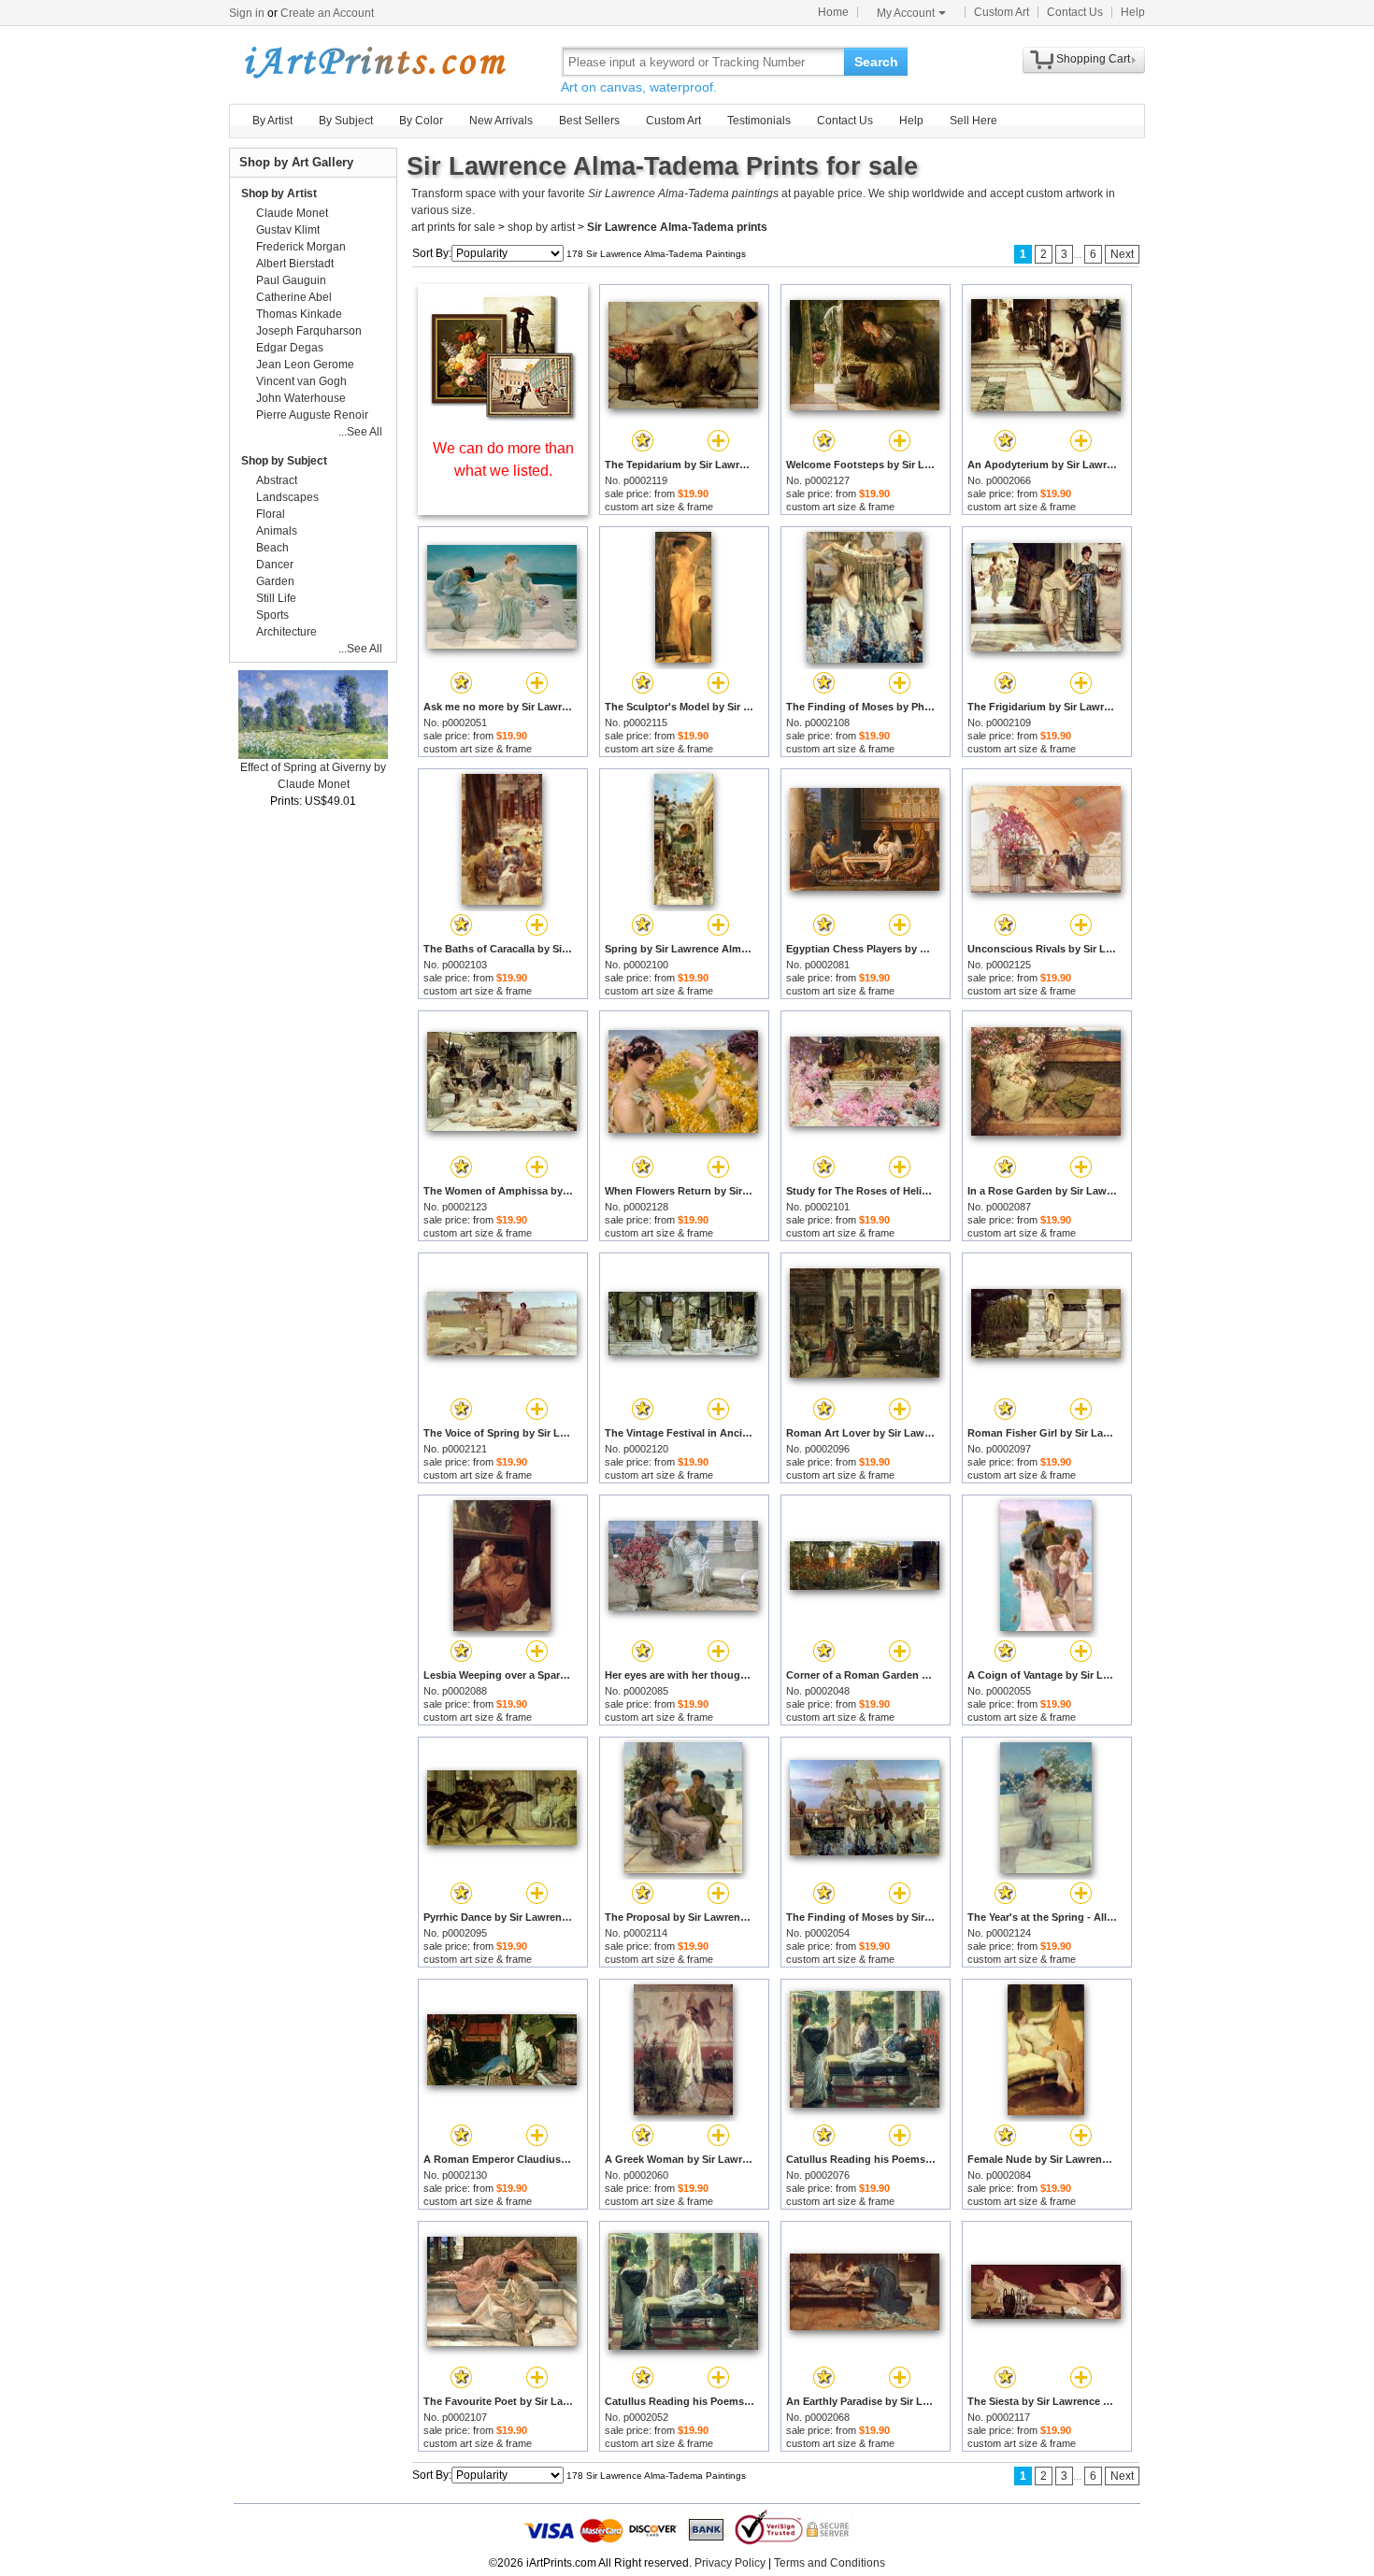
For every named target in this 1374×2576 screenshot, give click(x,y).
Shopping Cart (1093, 59)
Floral (271, 514)
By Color (421, 121)
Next (1122, 254)
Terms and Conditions (830, 2563)
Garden (275, 581)
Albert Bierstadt (295, 264)
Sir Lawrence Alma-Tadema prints (677, 227)
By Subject (346, 121)
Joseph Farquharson (309, 331)
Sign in (247, 13)
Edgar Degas (290, 348)
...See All (360, 432)
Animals (277, 531)
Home (833, 12)
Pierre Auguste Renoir (312, 415)
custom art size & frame (659, 507)
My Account (906, 13)
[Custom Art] (503, 416)
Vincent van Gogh (301, 381)
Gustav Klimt (288, 230)
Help (1133, 12)
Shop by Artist (279, 193)
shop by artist (541, 227)
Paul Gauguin (291, 280)
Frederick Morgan (301, 247)
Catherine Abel (294, 297)
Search (876, 62)
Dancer (275, 565)
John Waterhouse (301, 398)
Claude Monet (292, 213)
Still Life (276, 598)
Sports (272, 615)
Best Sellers (589, 121)
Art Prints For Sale (374, 61)
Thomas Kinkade (299, 314)
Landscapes (287, 497)
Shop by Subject (284, 461)
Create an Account (327, 13)
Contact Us (1075, 12)
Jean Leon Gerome (305, 365)
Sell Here (973, 121)
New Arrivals (501, 121)
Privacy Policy (730, 2563)
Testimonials (759, 121)
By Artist (272, 121)
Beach (272, 548)
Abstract (277, 480)
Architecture (286, 632)
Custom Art (1002, 12)
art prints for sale (453, 227)
